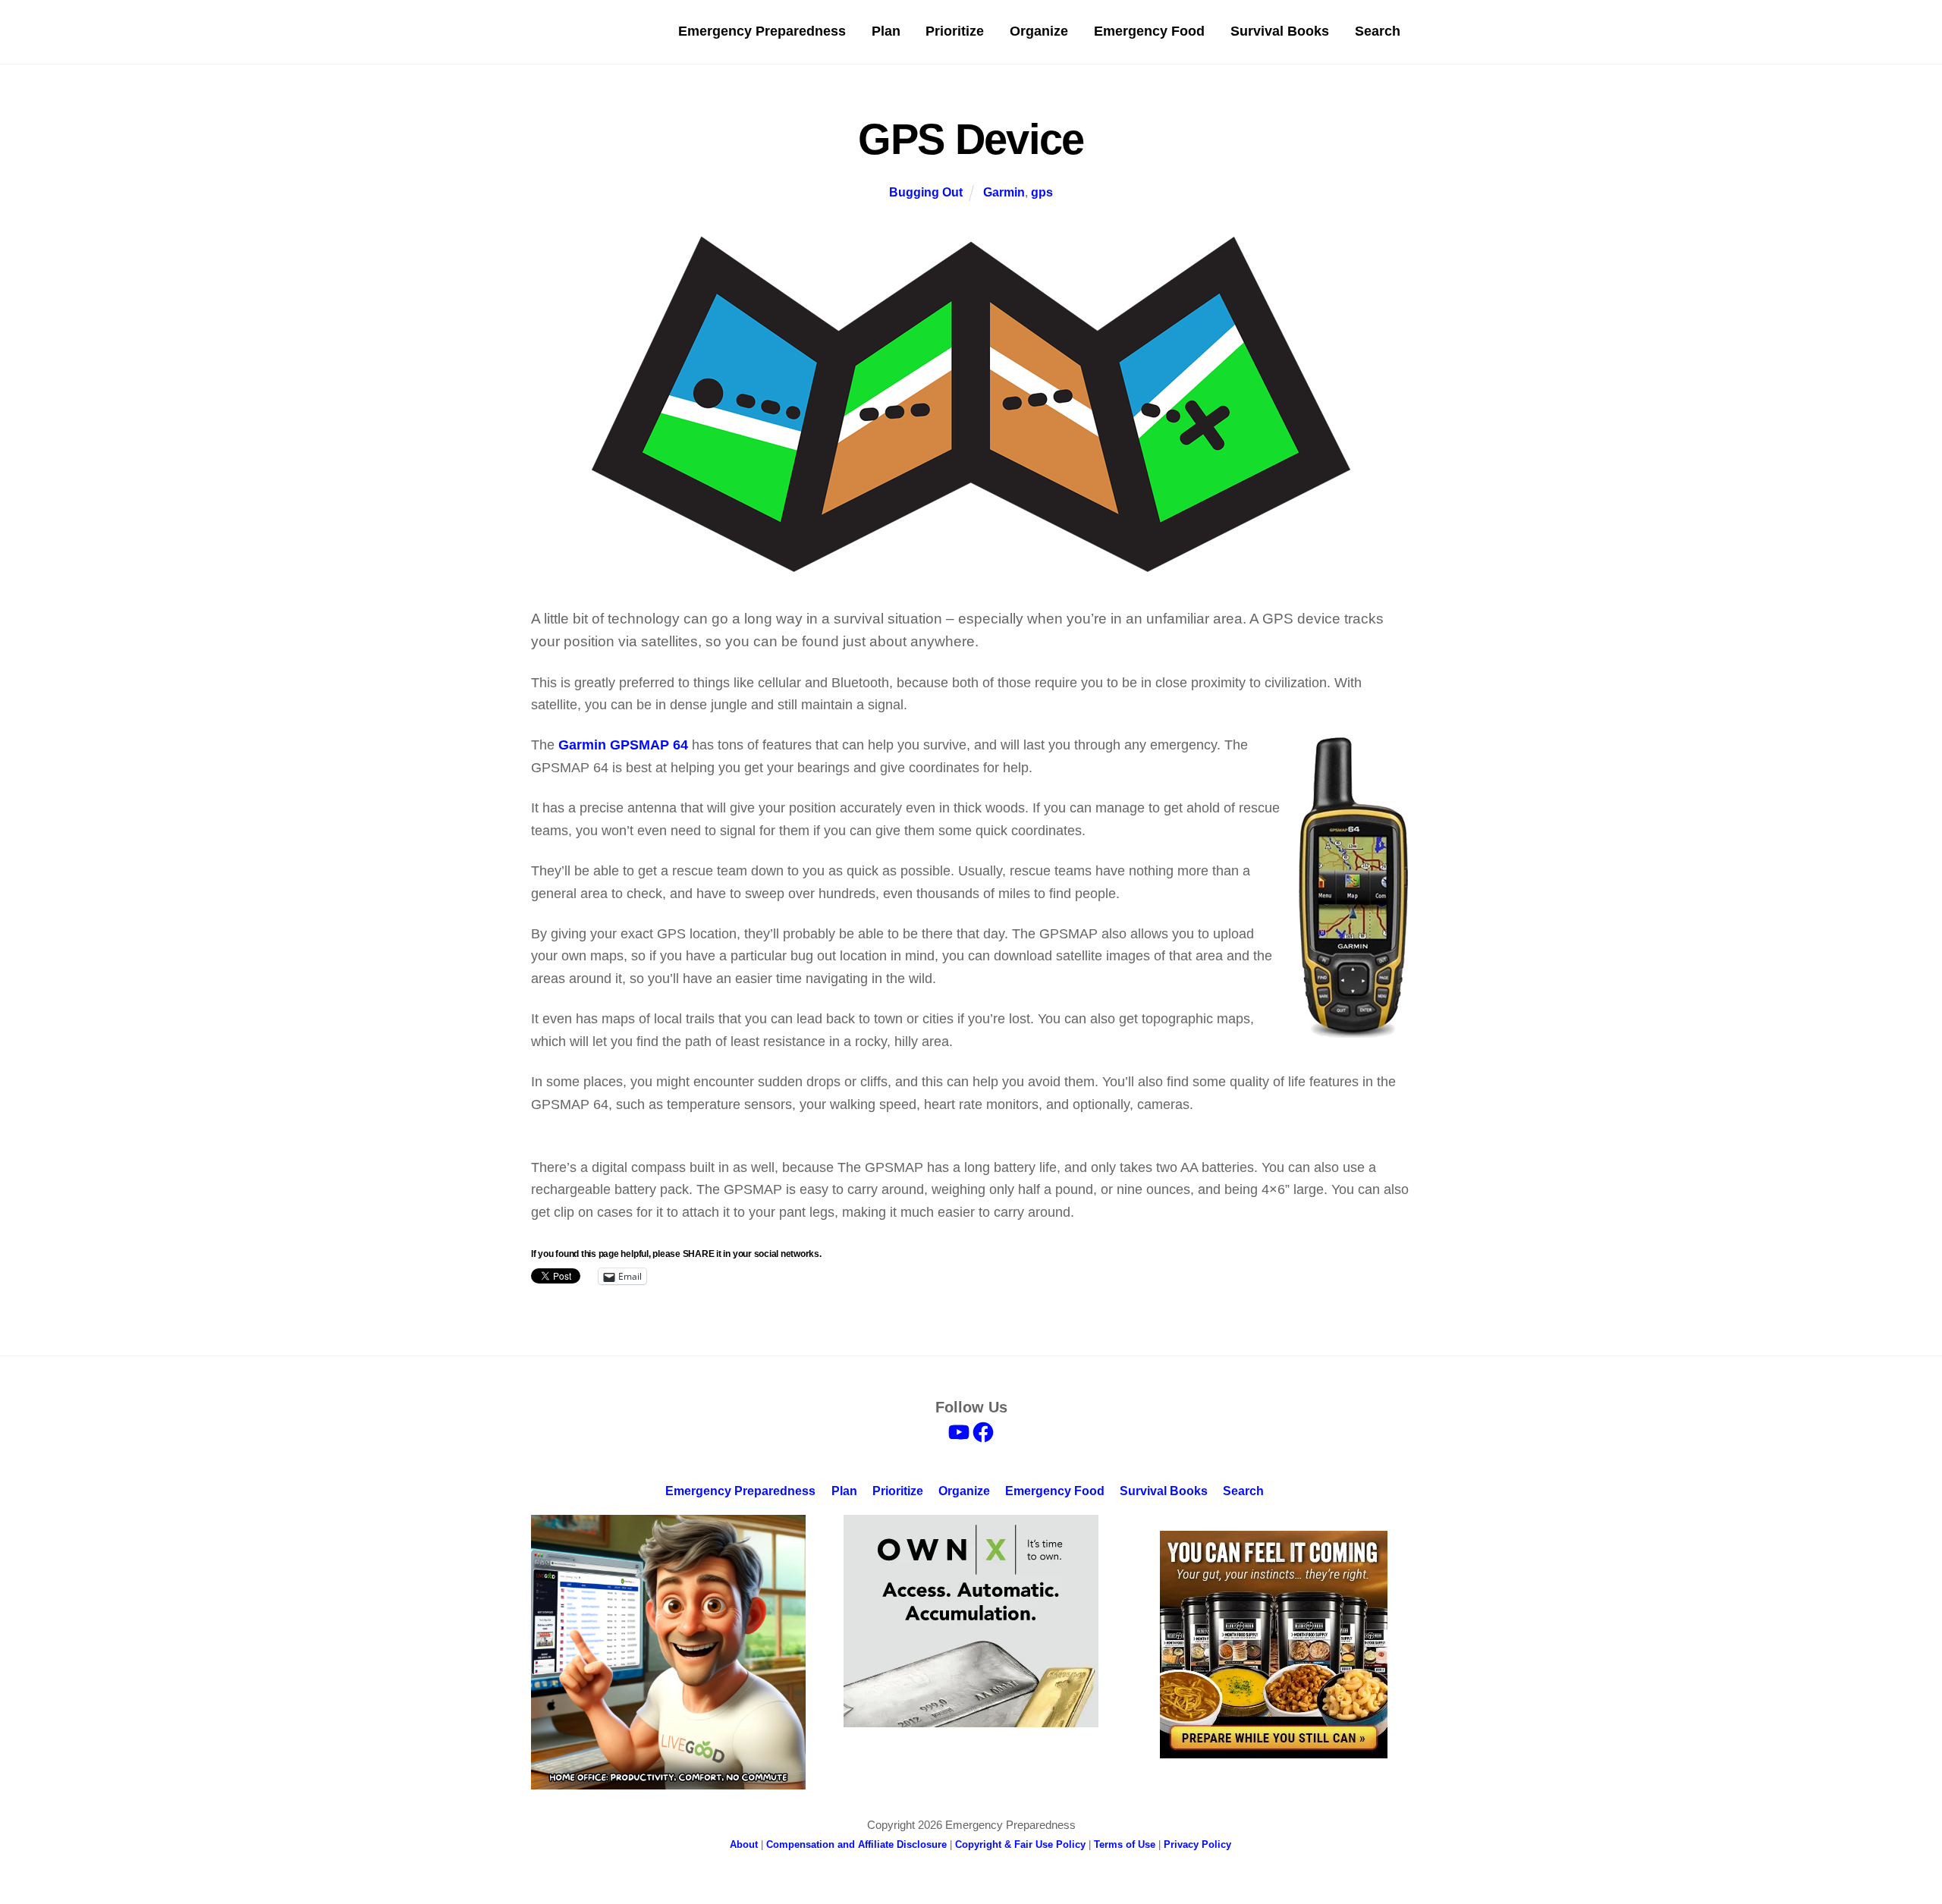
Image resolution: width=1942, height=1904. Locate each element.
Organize (1039, 31)
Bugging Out (926, 192)
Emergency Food (1149, 31)
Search (1378, 31)
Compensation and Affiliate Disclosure (856, 1844)
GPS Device (971, 139)
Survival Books (1280, 31)
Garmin (1004, 192)
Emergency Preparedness (762, 31)
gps (1042, 192)
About (744, 1844)
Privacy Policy (1197, 1844)
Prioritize (955, 31)
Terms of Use (1125, 1844)
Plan (886, 31)
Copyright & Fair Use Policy (1020, 1844)
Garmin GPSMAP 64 (623, 745)
